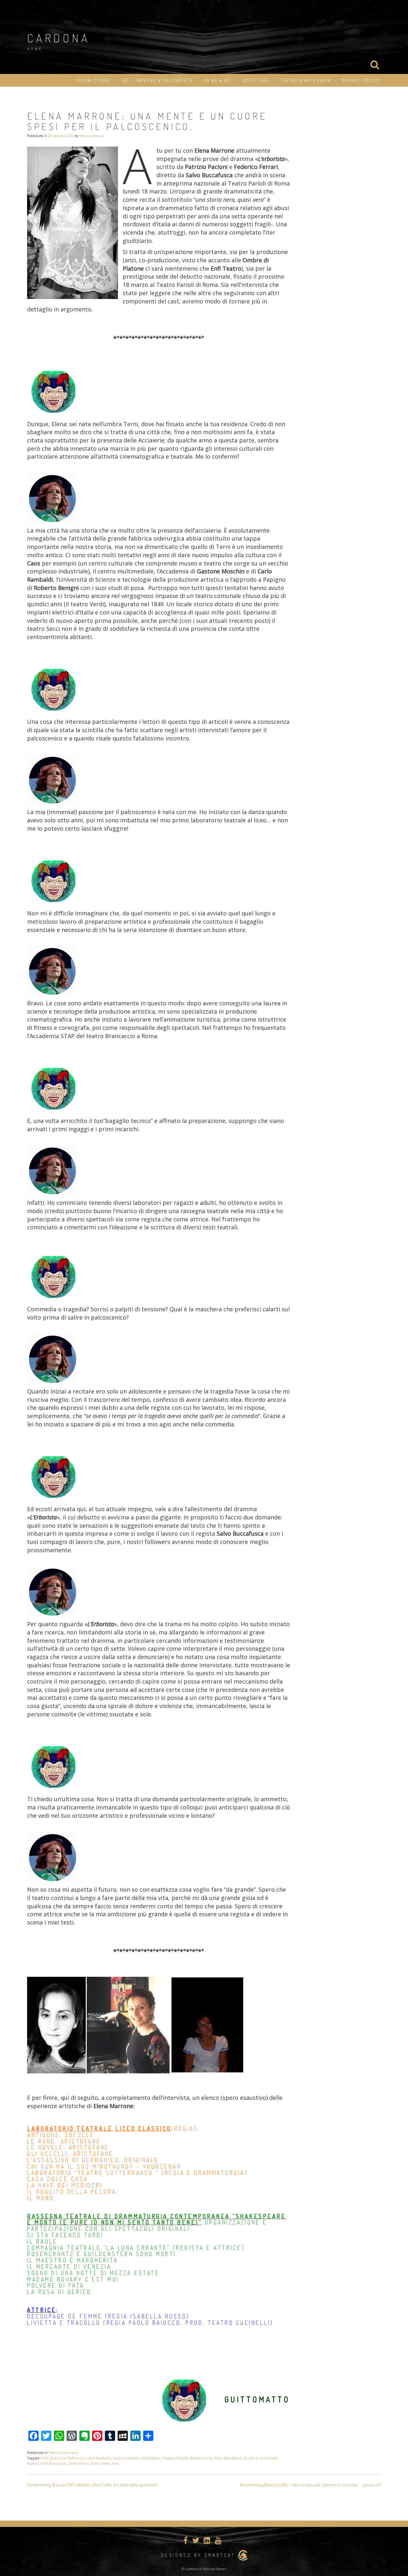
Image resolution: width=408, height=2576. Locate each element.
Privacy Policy (361, 80)
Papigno (168, 2458)
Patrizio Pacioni (92, 136)
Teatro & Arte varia (305, 80)
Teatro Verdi (100, 2463)
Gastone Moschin (126, 2458)
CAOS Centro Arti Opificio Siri (63, 2458)
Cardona (59, 38)
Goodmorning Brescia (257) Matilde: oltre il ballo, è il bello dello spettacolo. (93, 2485)
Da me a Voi (218, 80)
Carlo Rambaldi (99, 2458)
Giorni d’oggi (94, 80)
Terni (115, 2463)
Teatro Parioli (79, 2463)
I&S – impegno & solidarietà (157, 80)
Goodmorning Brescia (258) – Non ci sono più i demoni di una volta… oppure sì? (310, 2485)
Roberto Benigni (189, 2458)
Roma (208, 2458)
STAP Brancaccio (53, 2463)
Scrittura (256, 80)
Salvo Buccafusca (228, 2458)
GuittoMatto (151, 2458)
